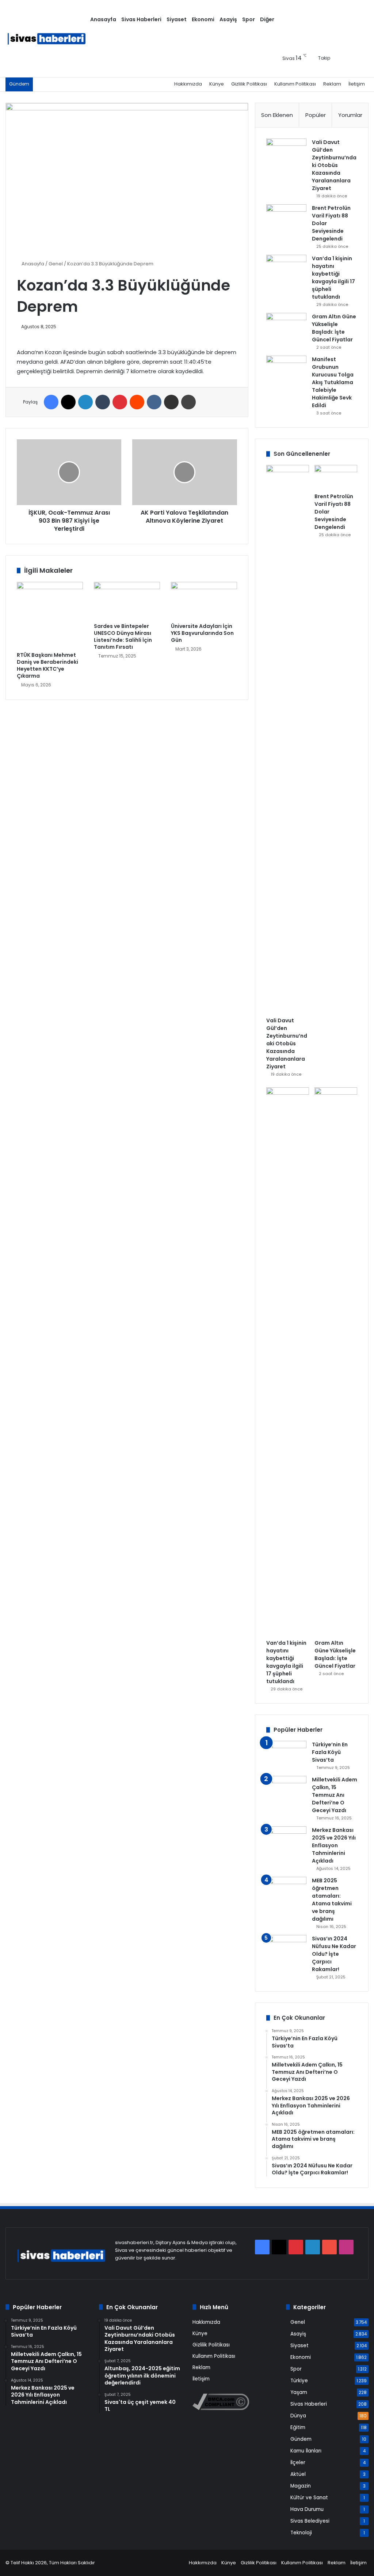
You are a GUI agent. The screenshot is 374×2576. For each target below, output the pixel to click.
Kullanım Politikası (295, 84)
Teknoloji (301, 2533)
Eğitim (298, 2427)
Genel (56, 264)
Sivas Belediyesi (310, 2521)
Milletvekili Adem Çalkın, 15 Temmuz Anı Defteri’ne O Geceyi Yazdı (335, 1795)
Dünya (298, 2416)
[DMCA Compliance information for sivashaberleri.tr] (221, 2408)
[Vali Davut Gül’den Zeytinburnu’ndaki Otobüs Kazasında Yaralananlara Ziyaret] (286, 152)
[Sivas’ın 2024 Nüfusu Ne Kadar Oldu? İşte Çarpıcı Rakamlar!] (286, 1949)
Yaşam (299, 2392)
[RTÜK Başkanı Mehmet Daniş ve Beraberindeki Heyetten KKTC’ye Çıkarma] (50, 615)
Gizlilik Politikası (249, 84)
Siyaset (177, 19)
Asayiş (228, 19)
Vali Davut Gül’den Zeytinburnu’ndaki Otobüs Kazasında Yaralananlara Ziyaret (334, 165)
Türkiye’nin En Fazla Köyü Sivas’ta (330, 1752)
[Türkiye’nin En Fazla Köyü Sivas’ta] (286, 1755)
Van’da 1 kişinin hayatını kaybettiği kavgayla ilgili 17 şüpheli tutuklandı (333, 278)
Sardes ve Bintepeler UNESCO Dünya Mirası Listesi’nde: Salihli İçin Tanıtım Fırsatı (123, 637)
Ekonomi (203, 19)
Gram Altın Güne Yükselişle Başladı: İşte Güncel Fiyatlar (334, 328)
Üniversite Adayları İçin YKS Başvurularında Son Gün (202, 633)
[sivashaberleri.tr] (47, 39)
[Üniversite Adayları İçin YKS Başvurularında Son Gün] (204, 601)
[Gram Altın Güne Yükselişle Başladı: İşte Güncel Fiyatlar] (286, 327)
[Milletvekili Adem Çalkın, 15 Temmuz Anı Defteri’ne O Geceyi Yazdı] (286, 1796)
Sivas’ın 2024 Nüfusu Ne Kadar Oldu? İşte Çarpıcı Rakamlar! (334, 1954)
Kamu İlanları (306, 2451)
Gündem (301, 2439)
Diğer (267, 19)
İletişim (357, 84)
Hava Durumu (307, 2509)
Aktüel (298, 2474)
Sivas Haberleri (141, 19)
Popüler (316, 115)
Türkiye (299, 2381)
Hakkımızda (188, 84)
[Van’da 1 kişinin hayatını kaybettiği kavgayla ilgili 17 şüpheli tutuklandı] (286, 268)
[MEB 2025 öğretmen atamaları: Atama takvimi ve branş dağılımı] (286, 1891)
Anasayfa (103, 19)
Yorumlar (350, 115)
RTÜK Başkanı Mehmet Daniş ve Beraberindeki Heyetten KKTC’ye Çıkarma (47, 665)
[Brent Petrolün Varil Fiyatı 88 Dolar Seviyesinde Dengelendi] (286, 218)
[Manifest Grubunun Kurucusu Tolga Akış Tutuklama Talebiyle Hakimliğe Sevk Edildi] (286, 369)
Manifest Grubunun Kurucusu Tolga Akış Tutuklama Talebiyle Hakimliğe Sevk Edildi (333, 382)
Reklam (332, 84)
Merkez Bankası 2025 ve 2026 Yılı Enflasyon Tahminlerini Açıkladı (334, 1845)
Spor (249, 19)
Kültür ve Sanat (309, 2498)
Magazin (301, 2486)
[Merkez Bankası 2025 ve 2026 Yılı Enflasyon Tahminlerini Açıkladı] (286, 1840)
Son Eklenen (277, 115)
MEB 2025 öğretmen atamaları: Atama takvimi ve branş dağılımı (332, 1900)
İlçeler (298, 2463)
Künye (217, 84)
